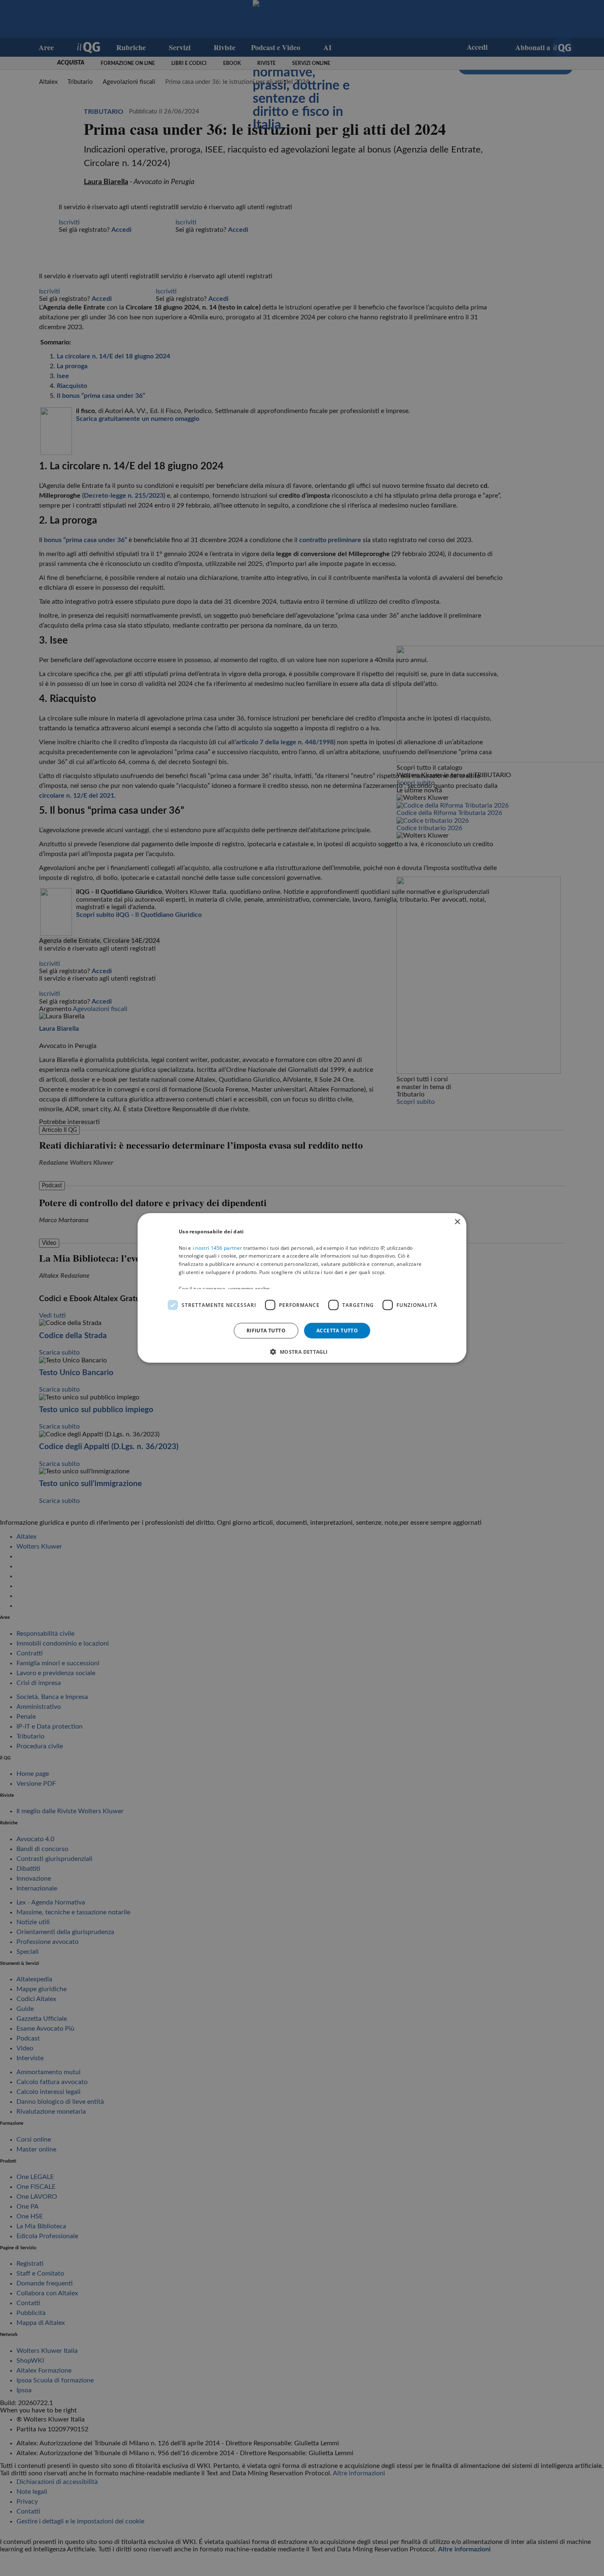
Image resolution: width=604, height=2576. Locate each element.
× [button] (457, 1222)
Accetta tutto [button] (337, 1331)
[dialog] (302, 1288)
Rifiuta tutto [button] (266, 1331)
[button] (302, 1352)
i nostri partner (217, 1248)
